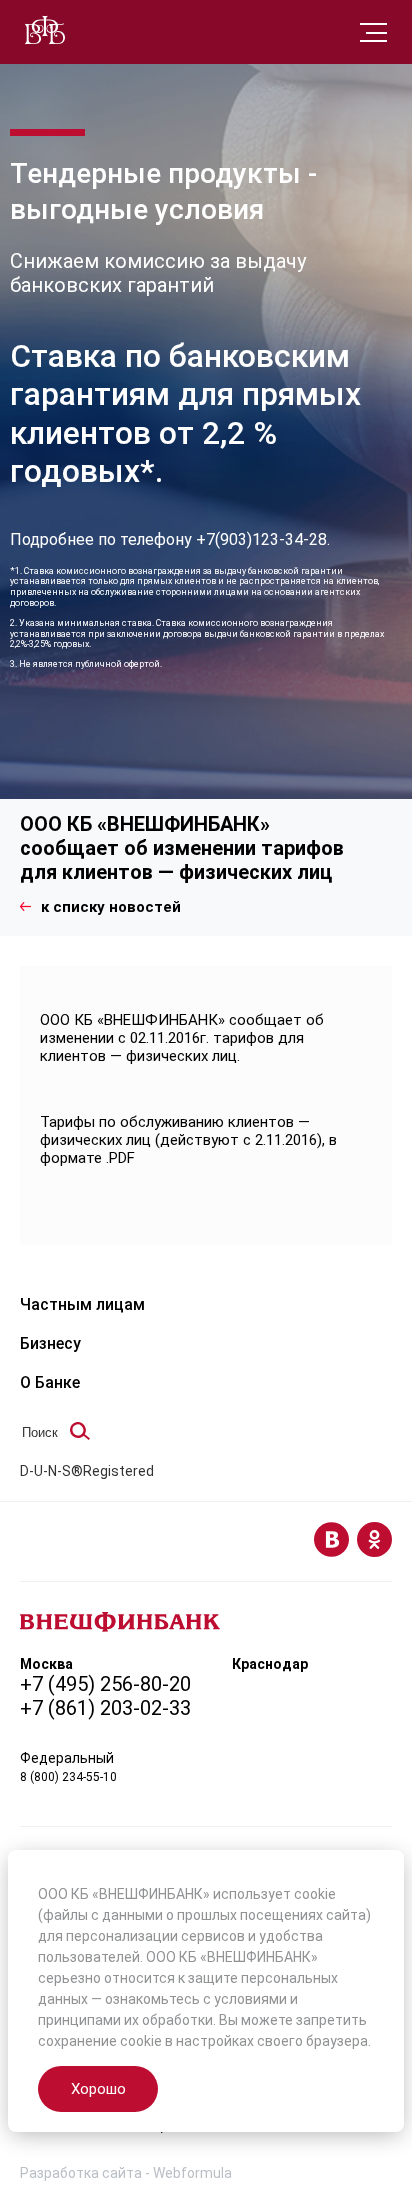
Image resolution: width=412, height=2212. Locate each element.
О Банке (50, 1382)
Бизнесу (50, 1343)
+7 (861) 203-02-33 (105, 1708)
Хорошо (98, 2089)
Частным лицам (82, 1304)
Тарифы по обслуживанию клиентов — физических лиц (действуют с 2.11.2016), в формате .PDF (188, 1140)
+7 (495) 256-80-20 (105, 1684)
